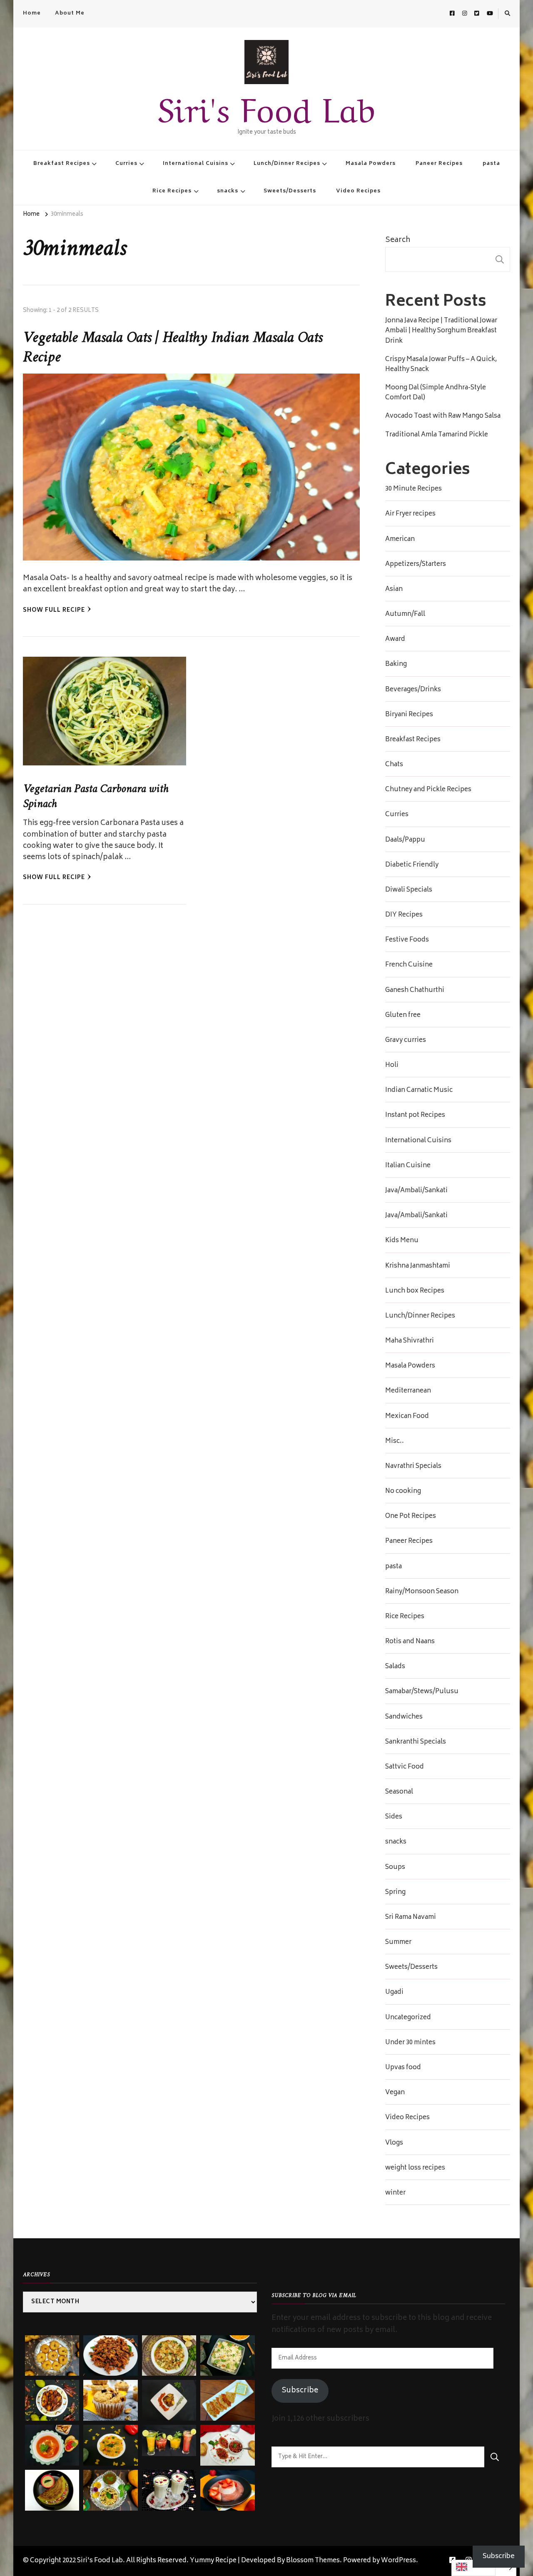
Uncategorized (408, 2018)
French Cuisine (409, 965)
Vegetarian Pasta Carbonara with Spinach (96, 796)
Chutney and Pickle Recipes (428, 790)
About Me (70, 13)
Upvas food (403, 2068)
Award (395, 640)
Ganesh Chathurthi (415, 991)
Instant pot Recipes (415, 1116)
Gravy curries (406, 1041)
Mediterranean (408, 1391)
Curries (126, 164)
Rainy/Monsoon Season (422, 1592)
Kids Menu (402, 1241)
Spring (395, 1893)
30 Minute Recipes (413, 489)
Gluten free (403, 1016)
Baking (396, 665)
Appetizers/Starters (416, 565)
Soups (395, 1868)
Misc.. (395, 1442)
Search (398, 240)
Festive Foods (407, 940)
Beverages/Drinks (413, 690)
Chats (394, 765)
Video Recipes (358, 191)
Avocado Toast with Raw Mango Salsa (443, 416)
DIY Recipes (404, 915)
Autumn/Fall (405, 615)
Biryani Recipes (409, 715)
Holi (392, 1066)
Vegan (395, 2093)
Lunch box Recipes (415, 1291)
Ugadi (394, 1993)
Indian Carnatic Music (419, 1091)
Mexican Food (407, 1417)
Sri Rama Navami (411, 1918)
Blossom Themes (313, 2561)
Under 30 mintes (410, 2043)
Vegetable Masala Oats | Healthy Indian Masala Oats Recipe (173, 348)
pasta (491, 164)
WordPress (399, 2561)
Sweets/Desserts (290, 191)
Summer (398, 1943)
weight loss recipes (415, 2168)
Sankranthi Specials (416, 1742)
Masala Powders (371, 164)
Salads (395, 1667)
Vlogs (394, 2143)
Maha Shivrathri (410, 1341)
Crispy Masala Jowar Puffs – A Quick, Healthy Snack (441, 365)
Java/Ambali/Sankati (416, 1191)
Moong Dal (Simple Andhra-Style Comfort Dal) (436, 393)
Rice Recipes (172, 191)
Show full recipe (54, 611)
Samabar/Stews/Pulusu (422, 1692)
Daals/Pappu (405, 840)
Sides (394, 1817)
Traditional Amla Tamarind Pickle (437, 435)
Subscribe (300, 2391)
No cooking (403, 1492)
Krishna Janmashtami (418, 1266)
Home (32, 13)
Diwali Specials (409, 890)
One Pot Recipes (411, 1517)
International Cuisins (196, 164)
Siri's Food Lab (266, 106)
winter (395, 2193)
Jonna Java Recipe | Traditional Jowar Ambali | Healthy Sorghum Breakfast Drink (441, 331)
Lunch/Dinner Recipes (287, 164)
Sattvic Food (405, 1767)
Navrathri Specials (413, 1467)
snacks (228, 191)
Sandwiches (404, 1717)
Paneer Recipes (439, 164)
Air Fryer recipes (410, 514)
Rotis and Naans (410, 1642)
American (400, 540)
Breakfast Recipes (62, 164)
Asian (394, 590)
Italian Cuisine (408, 1166)
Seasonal (399, 1792)
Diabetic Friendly (412, 865)
